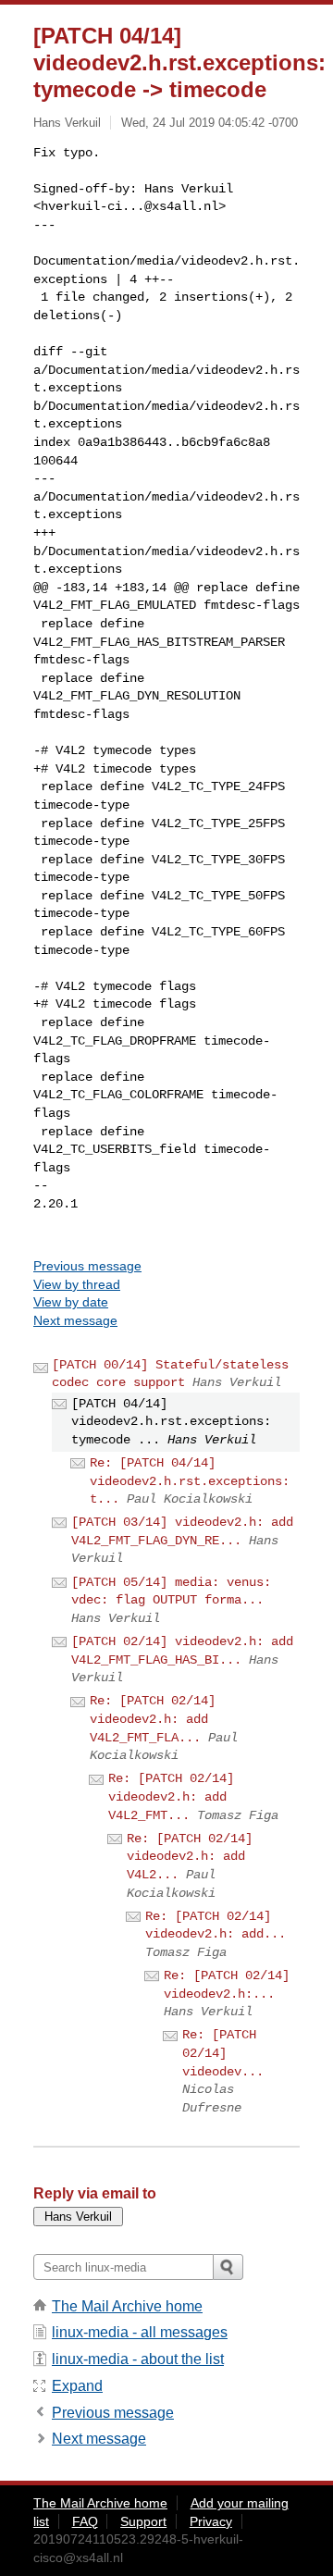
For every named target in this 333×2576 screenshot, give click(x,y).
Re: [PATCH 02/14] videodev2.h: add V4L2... (190, 1857)
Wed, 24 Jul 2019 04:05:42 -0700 (210, 123)
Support (143, 2521)
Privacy (211, 2521)
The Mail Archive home (127, 2306)
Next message (75, 1320)
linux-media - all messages (140, 2332)
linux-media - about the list (138, 2359)
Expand (77, 2386)
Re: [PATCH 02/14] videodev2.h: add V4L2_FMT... (171, 1796)
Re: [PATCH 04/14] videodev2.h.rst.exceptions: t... (190, 1481)
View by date (71, 1302)
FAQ (85, 2521)
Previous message (87, 1266)
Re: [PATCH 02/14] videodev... (223, 2053)
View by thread (77, 1284)
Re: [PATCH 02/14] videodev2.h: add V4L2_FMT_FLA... (153, 1719)
